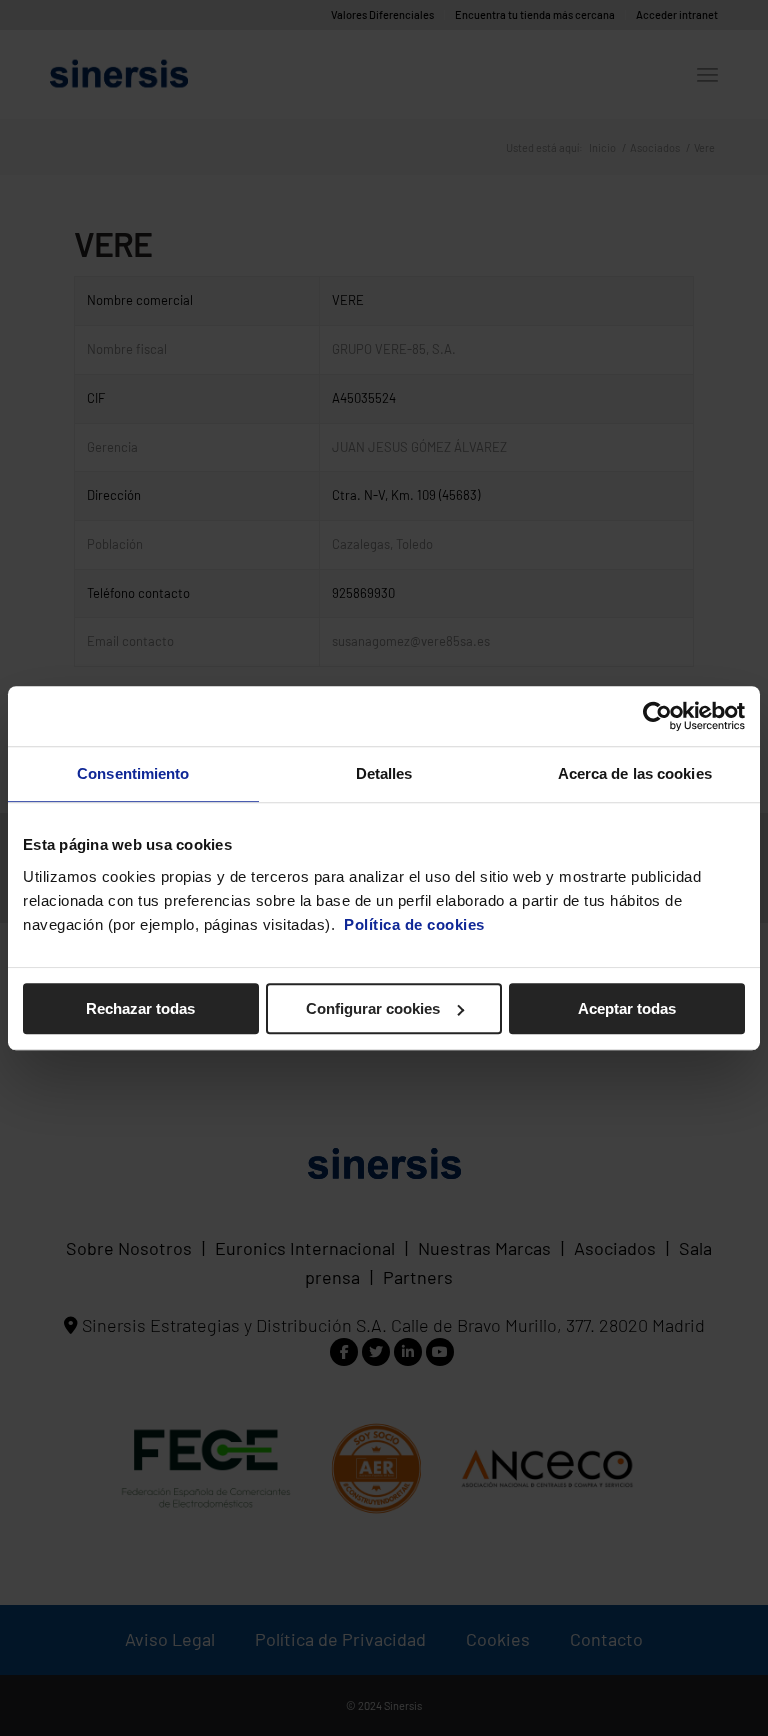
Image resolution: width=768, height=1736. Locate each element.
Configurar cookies (373, 1008)
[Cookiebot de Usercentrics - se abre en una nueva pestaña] (657, 716)
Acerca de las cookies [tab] (635, 773)
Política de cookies (414, 924)
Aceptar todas (627, 1008)
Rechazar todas (140, 1008)
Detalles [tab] (384, 773)
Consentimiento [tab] (133, 773)
